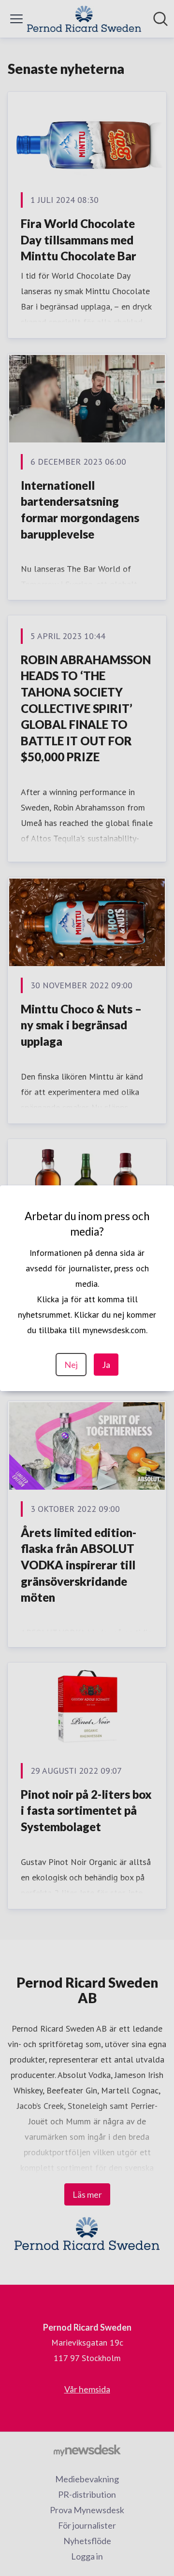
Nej (71, 1365)
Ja (106, 1365)
